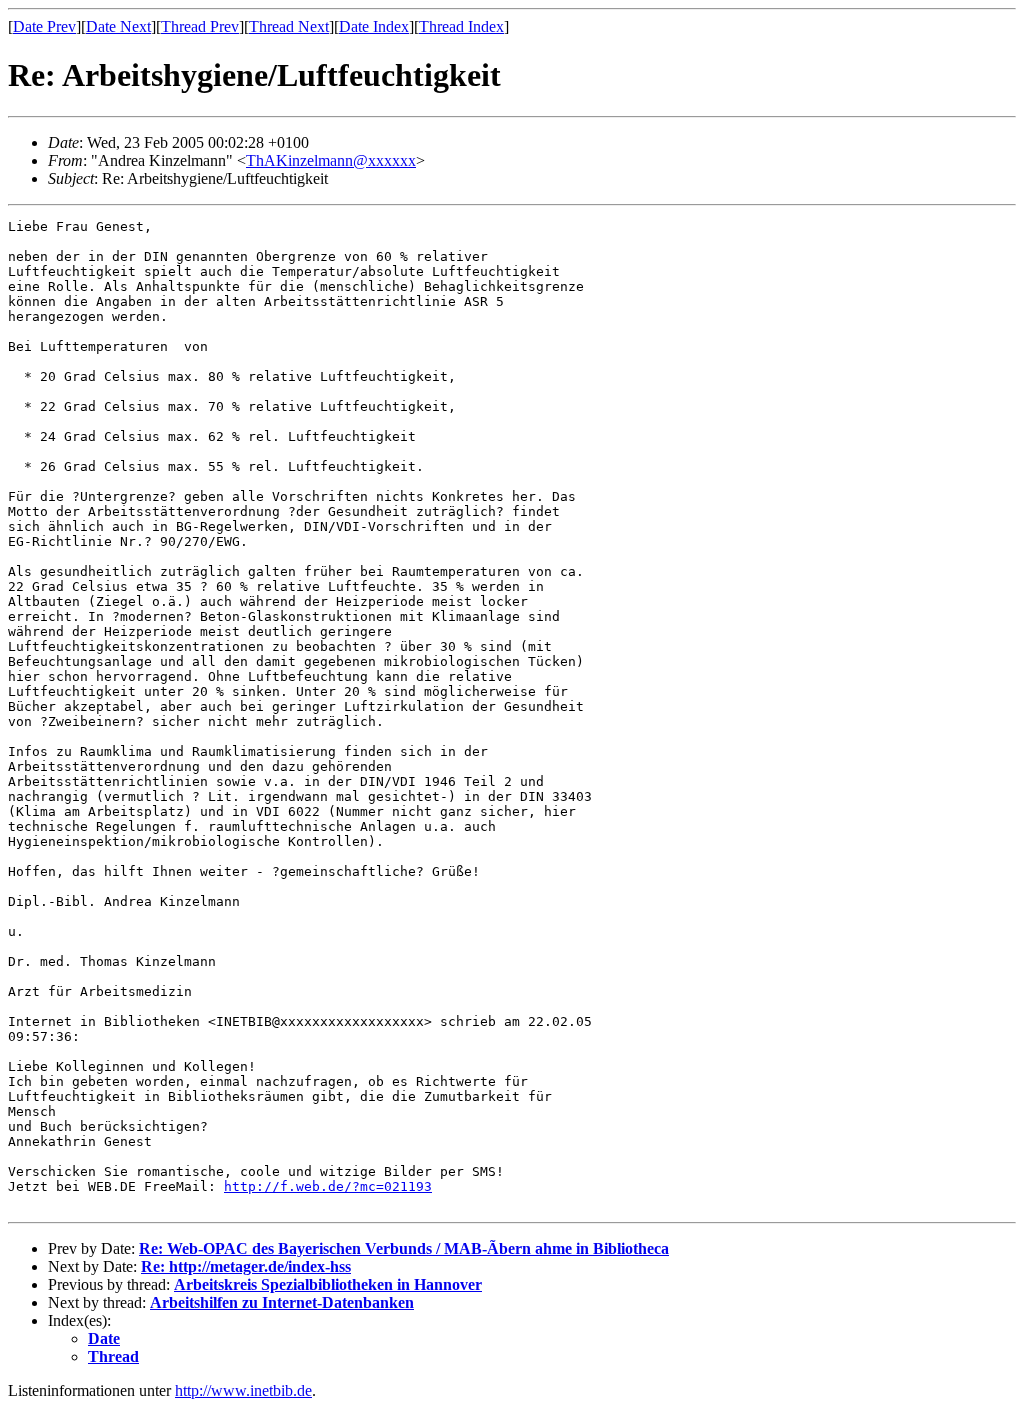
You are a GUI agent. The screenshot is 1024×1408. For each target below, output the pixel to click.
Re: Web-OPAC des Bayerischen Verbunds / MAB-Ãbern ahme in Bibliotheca (404, 1248)
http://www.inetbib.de (243, 1390)
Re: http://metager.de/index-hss (246, 1266)
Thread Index (461, 26)
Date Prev (44, 26)
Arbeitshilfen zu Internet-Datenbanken (282, 1302)
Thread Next (289, 26)
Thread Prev (200, 26)
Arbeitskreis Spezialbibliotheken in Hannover (328, 1284)
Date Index (374, 26)
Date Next (118, 26)
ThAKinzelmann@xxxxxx (331, 160)
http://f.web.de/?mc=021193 (328, 1186)
